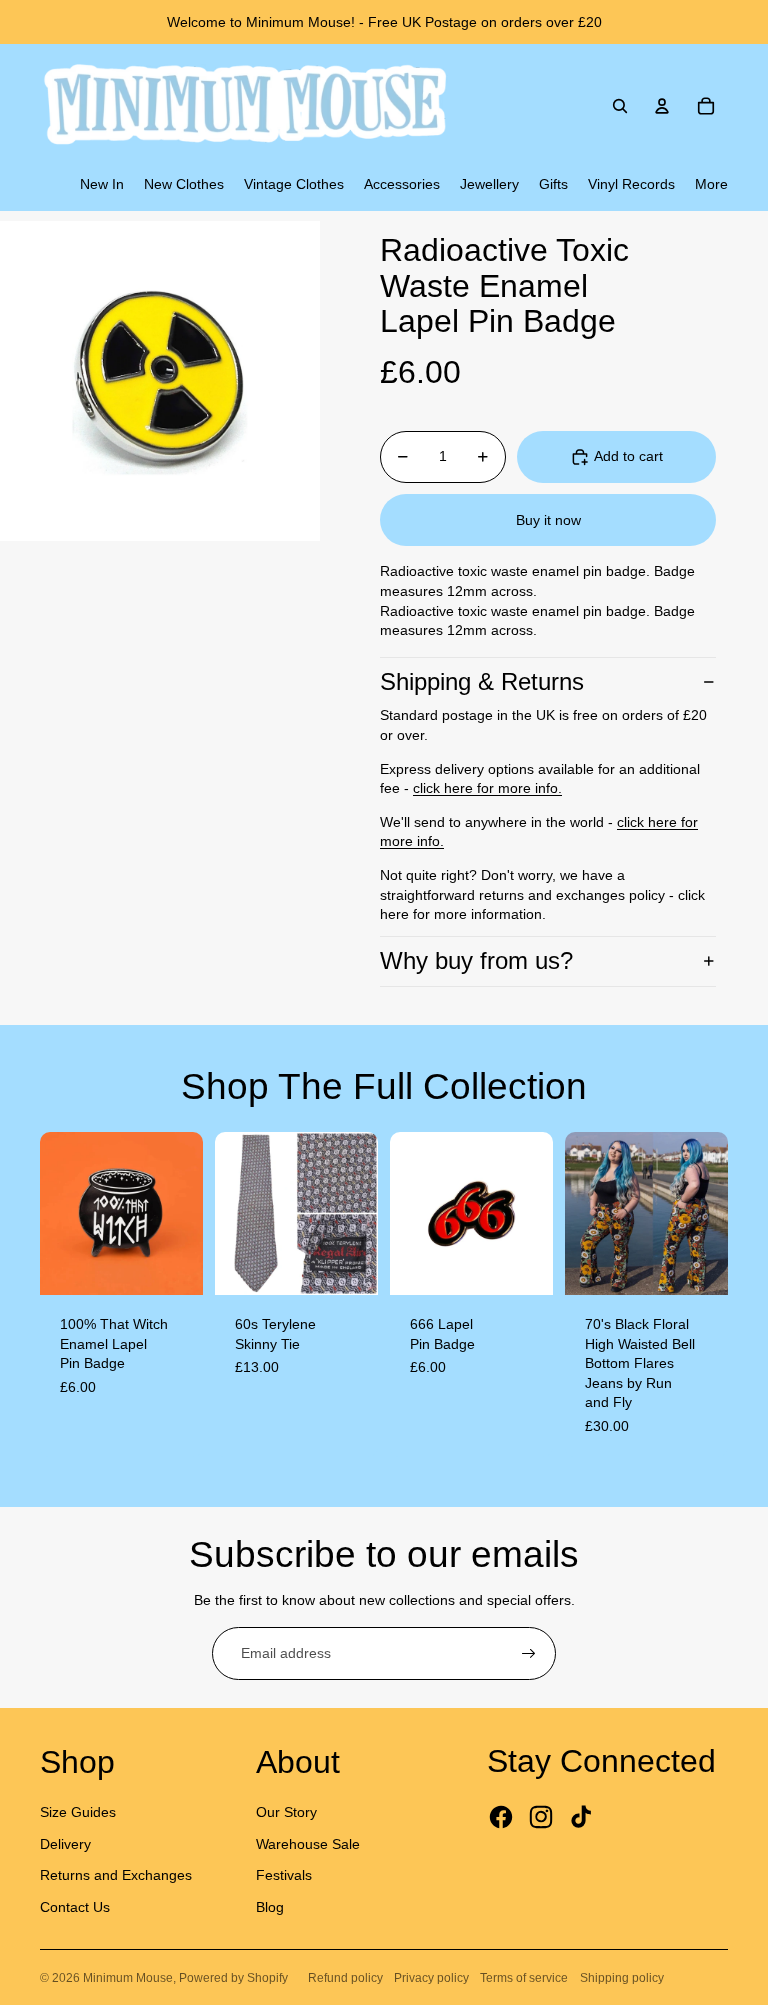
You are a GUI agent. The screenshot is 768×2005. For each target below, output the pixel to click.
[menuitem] (102, 185)
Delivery (65, 1844)
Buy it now (548, 520)
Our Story (286, 1812)
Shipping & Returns (482, 681)
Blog (270, 1907)
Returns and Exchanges (116, 1875)
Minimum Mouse (128, 1978)
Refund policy (345, 1978)
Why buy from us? (476, 960)
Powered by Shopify (233, 1978)
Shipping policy (622, 1978)
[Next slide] (187, 1213)
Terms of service (524, 1978)
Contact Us (75, 1907)
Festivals (284, 1875)
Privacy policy (431, 1978)
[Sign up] (529, 1654)
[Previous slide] (55, 1213)
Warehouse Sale (308, 1844)
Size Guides (78, 1812)
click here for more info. (487, 788)
